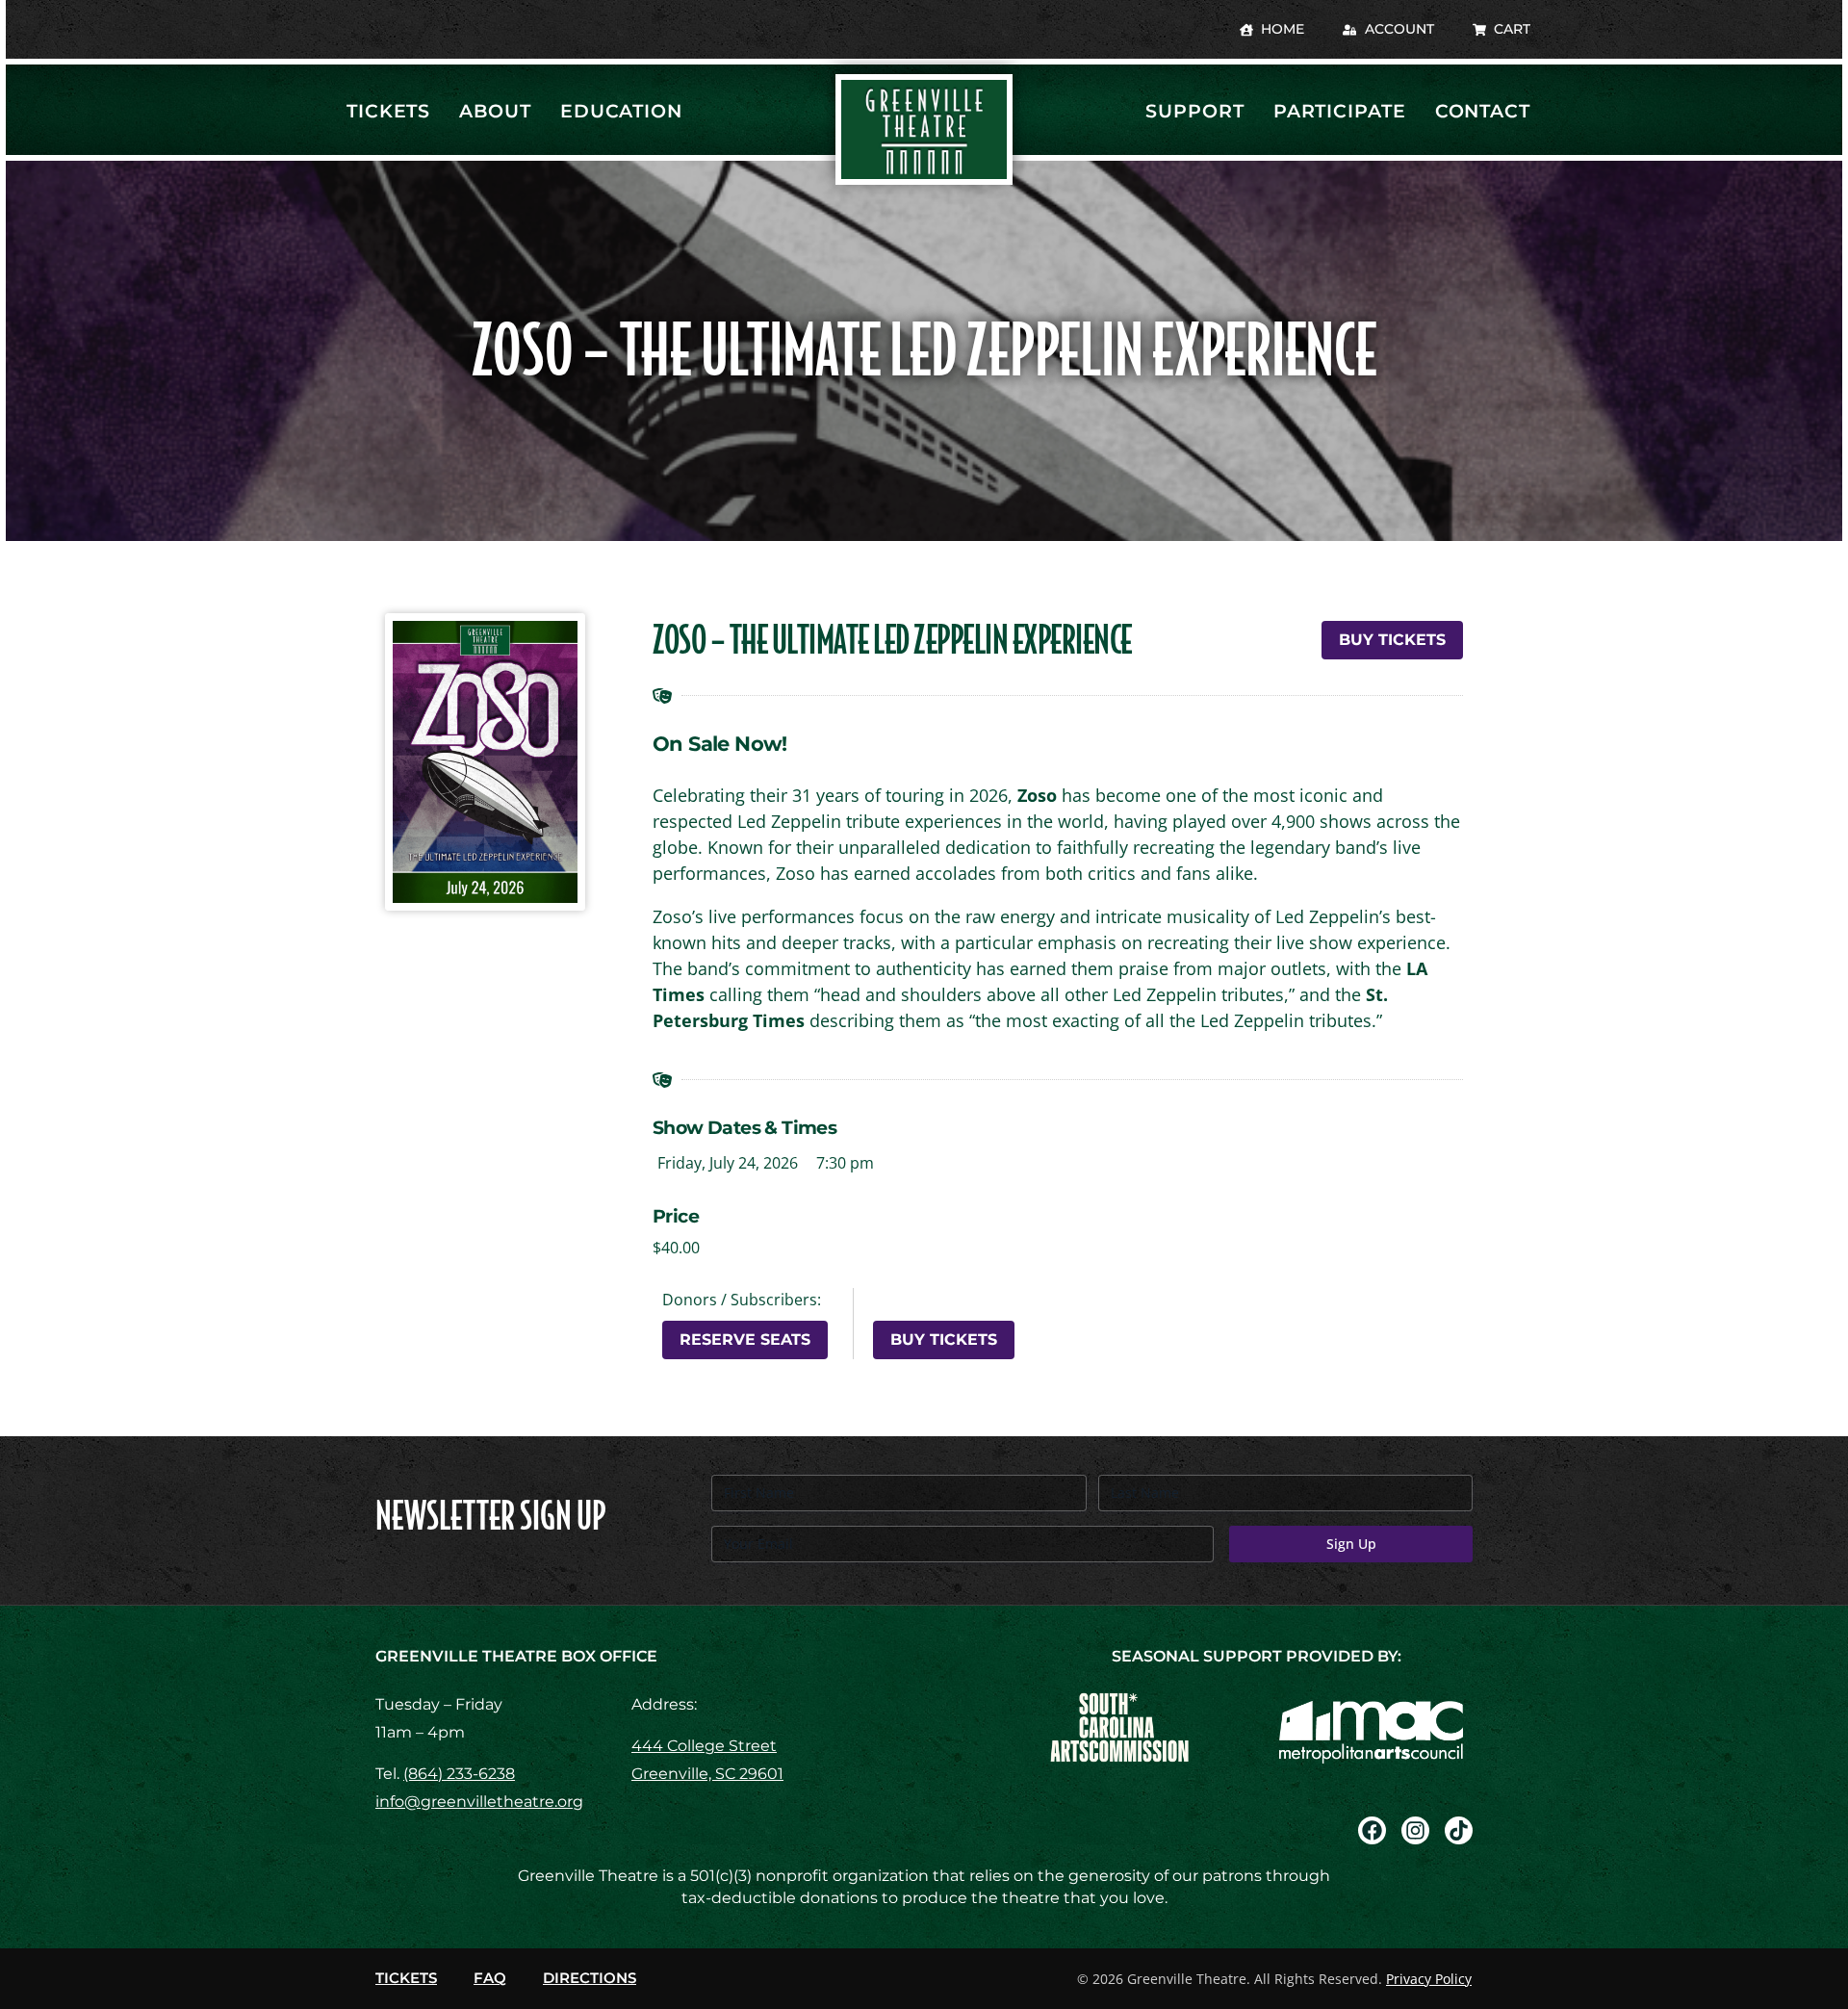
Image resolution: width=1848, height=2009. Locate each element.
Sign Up (1351, 1544)
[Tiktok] (1459, 1830)
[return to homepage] (924, 129)
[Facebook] (1372, 1830)
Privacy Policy (1429, 1979)
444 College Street (704, 1746)
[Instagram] (1415, 1830)
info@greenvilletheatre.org (479, 1802)
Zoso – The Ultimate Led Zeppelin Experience (892, 640)
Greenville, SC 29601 (707, 1774)
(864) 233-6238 (459, 1774)
